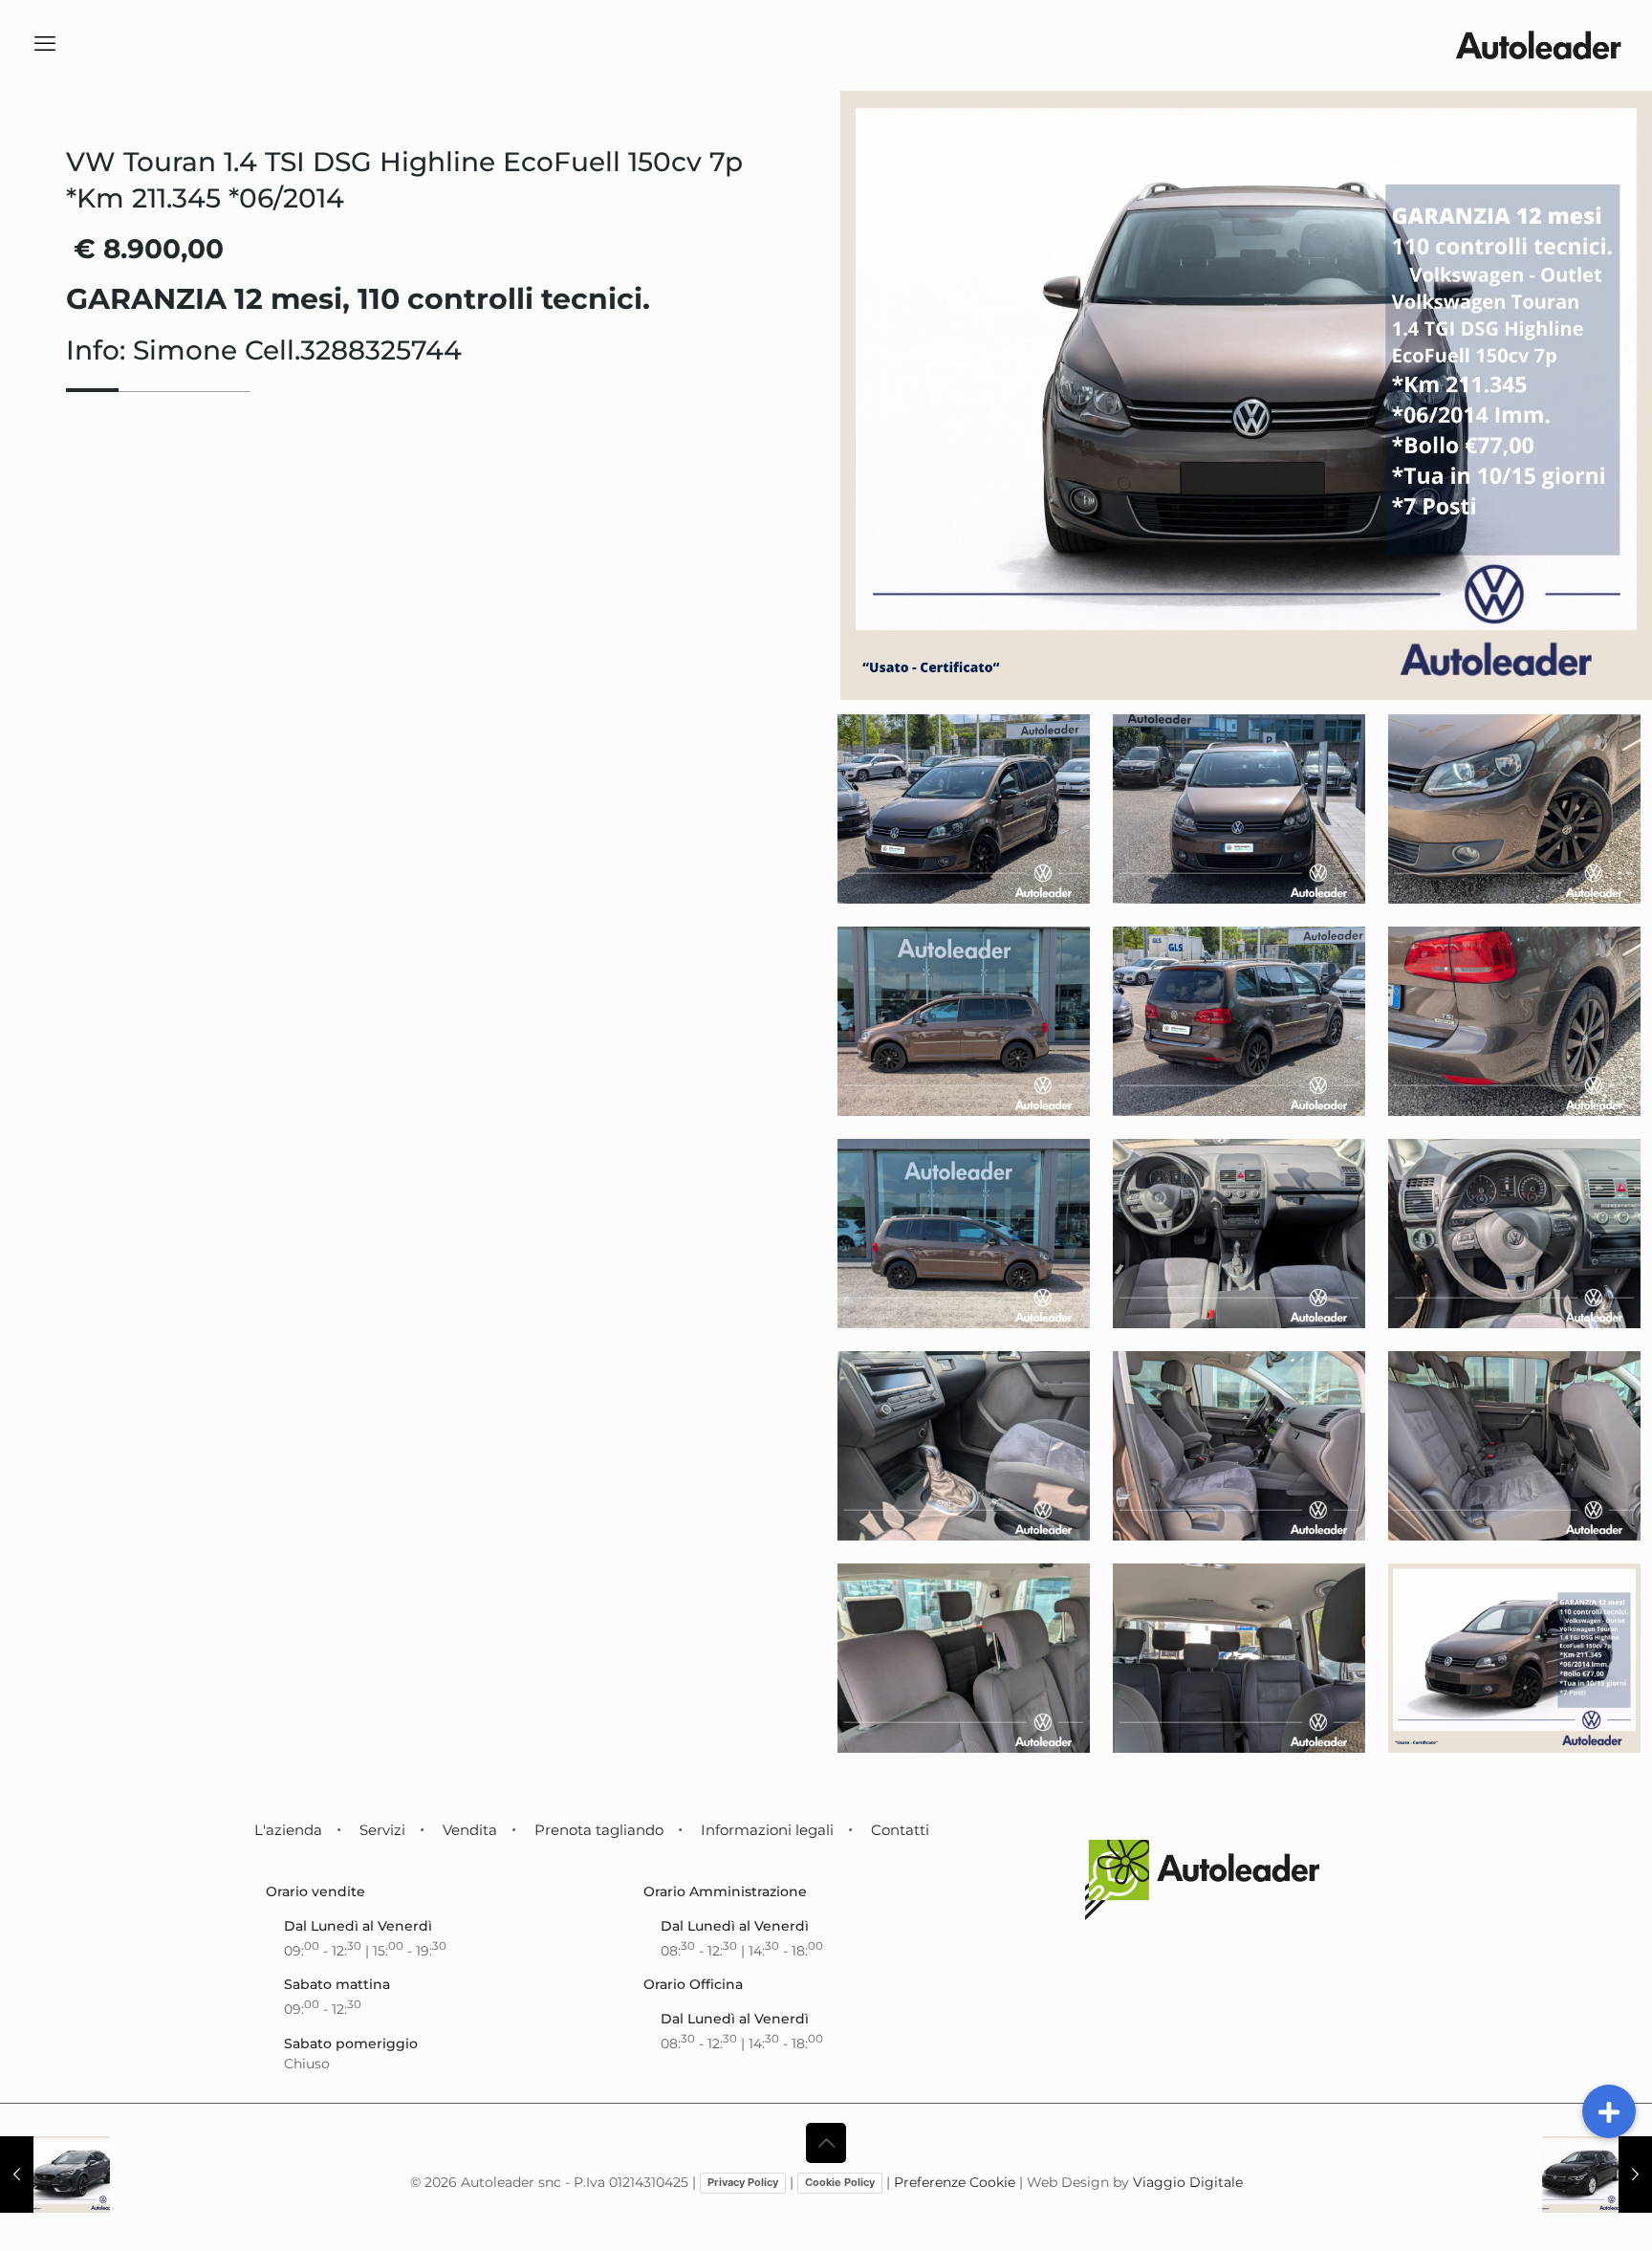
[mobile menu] (45, 44)
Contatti (900, 1830)
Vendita (470, 1830)
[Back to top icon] (826, 2143)
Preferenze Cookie (955, 2182)
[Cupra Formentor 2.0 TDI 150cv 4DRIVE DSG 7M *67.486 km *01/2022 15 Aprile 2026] (55, 2175)
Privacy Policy (743, 2182)
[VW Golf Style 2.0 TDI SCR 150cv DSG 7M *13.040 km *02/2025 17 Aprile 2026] (1597, 2175)
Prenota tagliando (599, 1830)
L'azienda (288, 1830)
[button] (1609, 2111)
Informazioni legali (767, 1830)
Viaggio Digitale (1188, 2182)
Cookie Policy (840, 2182)
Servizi (382, 1830)
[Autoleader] (1538, 44)
